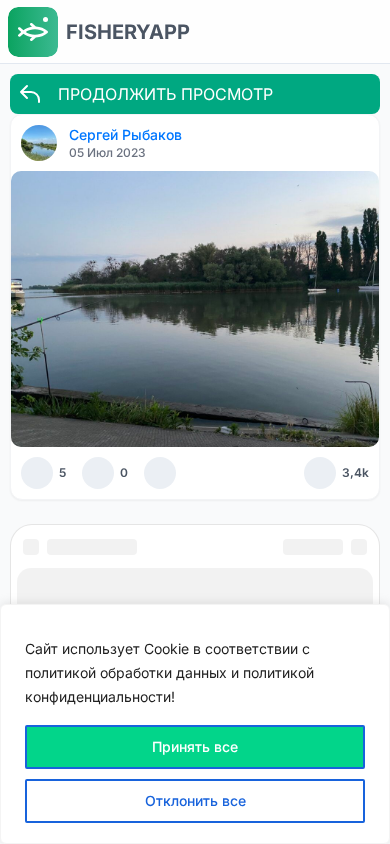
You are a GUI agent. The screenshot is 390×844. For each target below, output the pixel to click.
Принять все (195, 746)
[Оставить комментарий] (98, 473)
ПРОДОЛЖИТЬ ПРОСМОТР (165, 94)
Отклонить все (195, 800)
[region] (195, 724)
